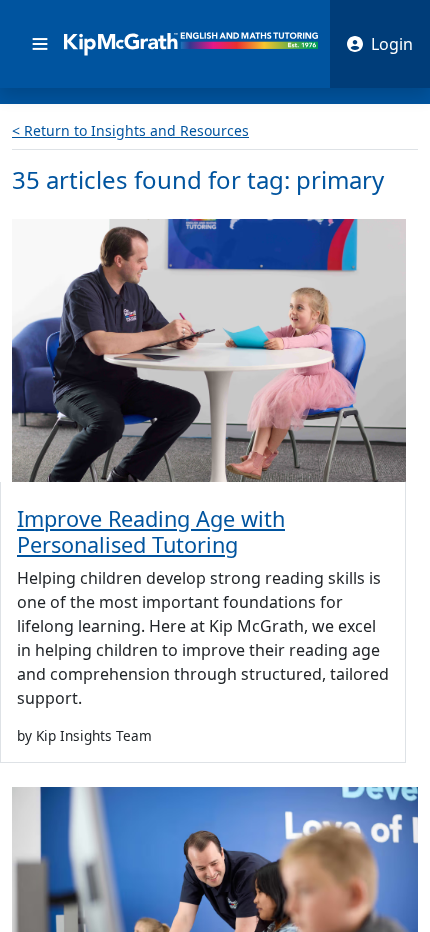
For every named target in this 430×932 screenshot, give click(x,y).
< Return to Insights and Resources (130, 130)
